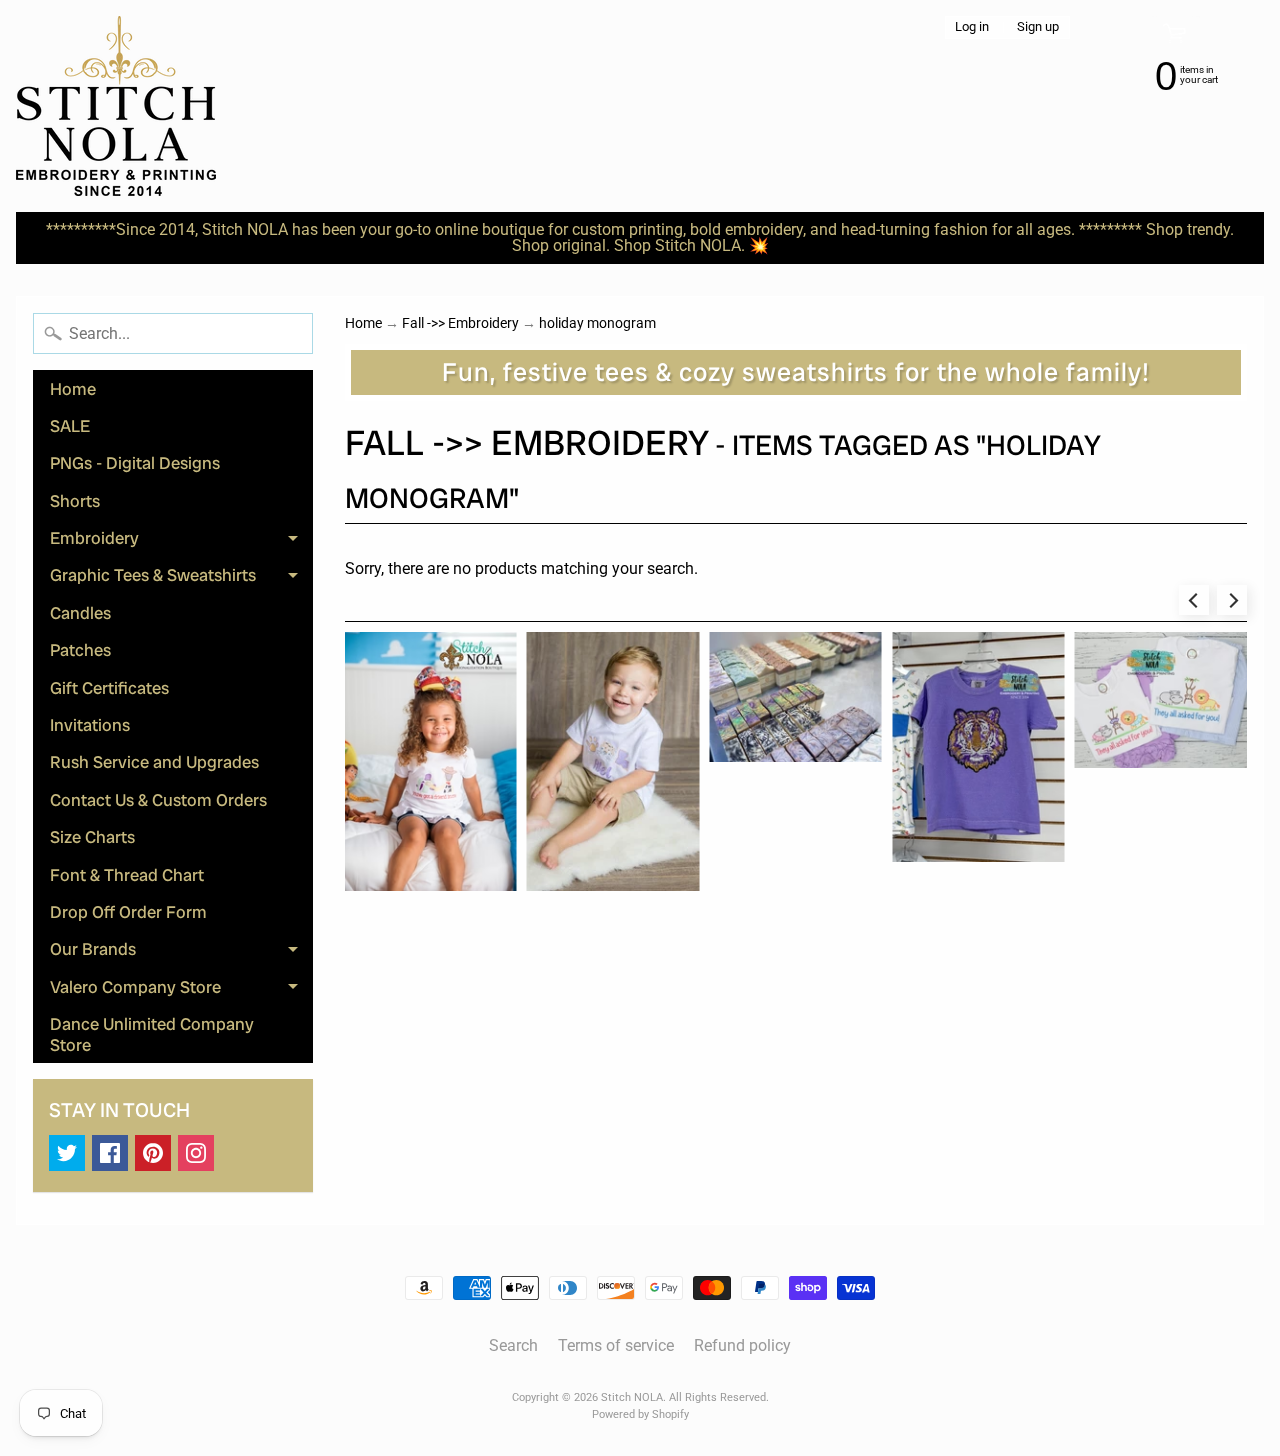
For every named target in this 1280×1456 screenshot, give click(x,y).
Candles (80, 613)
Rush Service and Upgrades (154, 762)
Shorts (75, 501)
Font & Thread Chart (127, 875)
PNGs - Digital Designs (135, 463)
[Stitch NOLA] (116, 106)
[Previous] (1194, 600)
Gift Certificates (109, 688)
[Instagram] (196, 1153)
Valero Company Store (181, 990)
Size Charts (92, 837)
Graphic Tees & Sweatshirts (181, 579)
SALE (70, 426)
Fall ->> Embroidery (460, 323)
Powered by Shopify (640, 1414)
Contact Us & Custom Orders (158, 800)
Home (73, 389)
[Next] (1232, 600)
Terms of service (616, 1345)
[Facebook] (110, 1153)
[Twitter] (67, 1153)
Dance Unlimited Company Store (152, 1034)
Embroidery (181, 542)
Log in (972, 27)
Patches (80, 650)
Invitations (90, 725)
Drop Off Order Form (128, 912)
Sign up (1038, 27)
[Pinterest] (153, 1153)
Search (513, 1345)
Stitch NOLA (632, 1397)
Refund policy (742, 1345)
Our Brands (181, 953)
